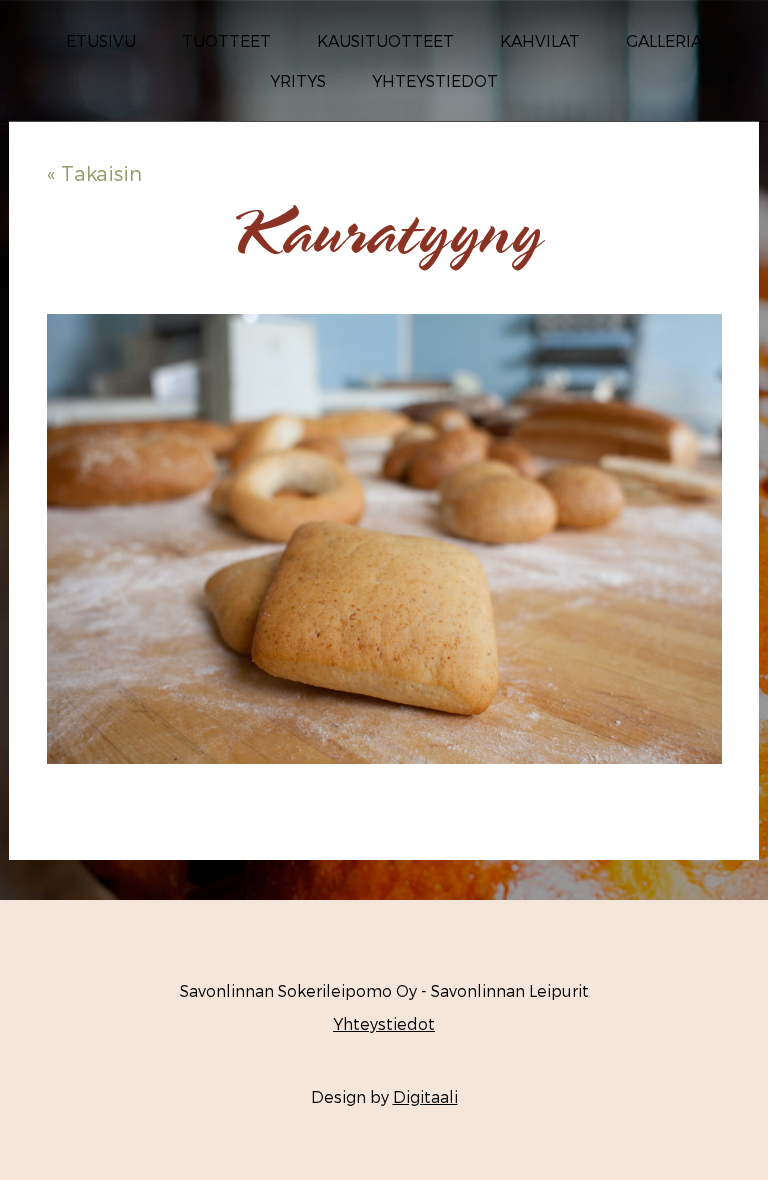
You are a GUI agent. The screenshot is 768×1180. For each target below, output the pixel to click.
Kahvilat (540, 40)
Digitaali (425, 1096)
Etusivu (101, 40)
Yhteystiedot (435, 80)
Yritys (298, 80)
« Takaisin (94, 173)
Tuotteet (226, 40)
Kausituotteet (385, 40)
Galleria (664, 40)
